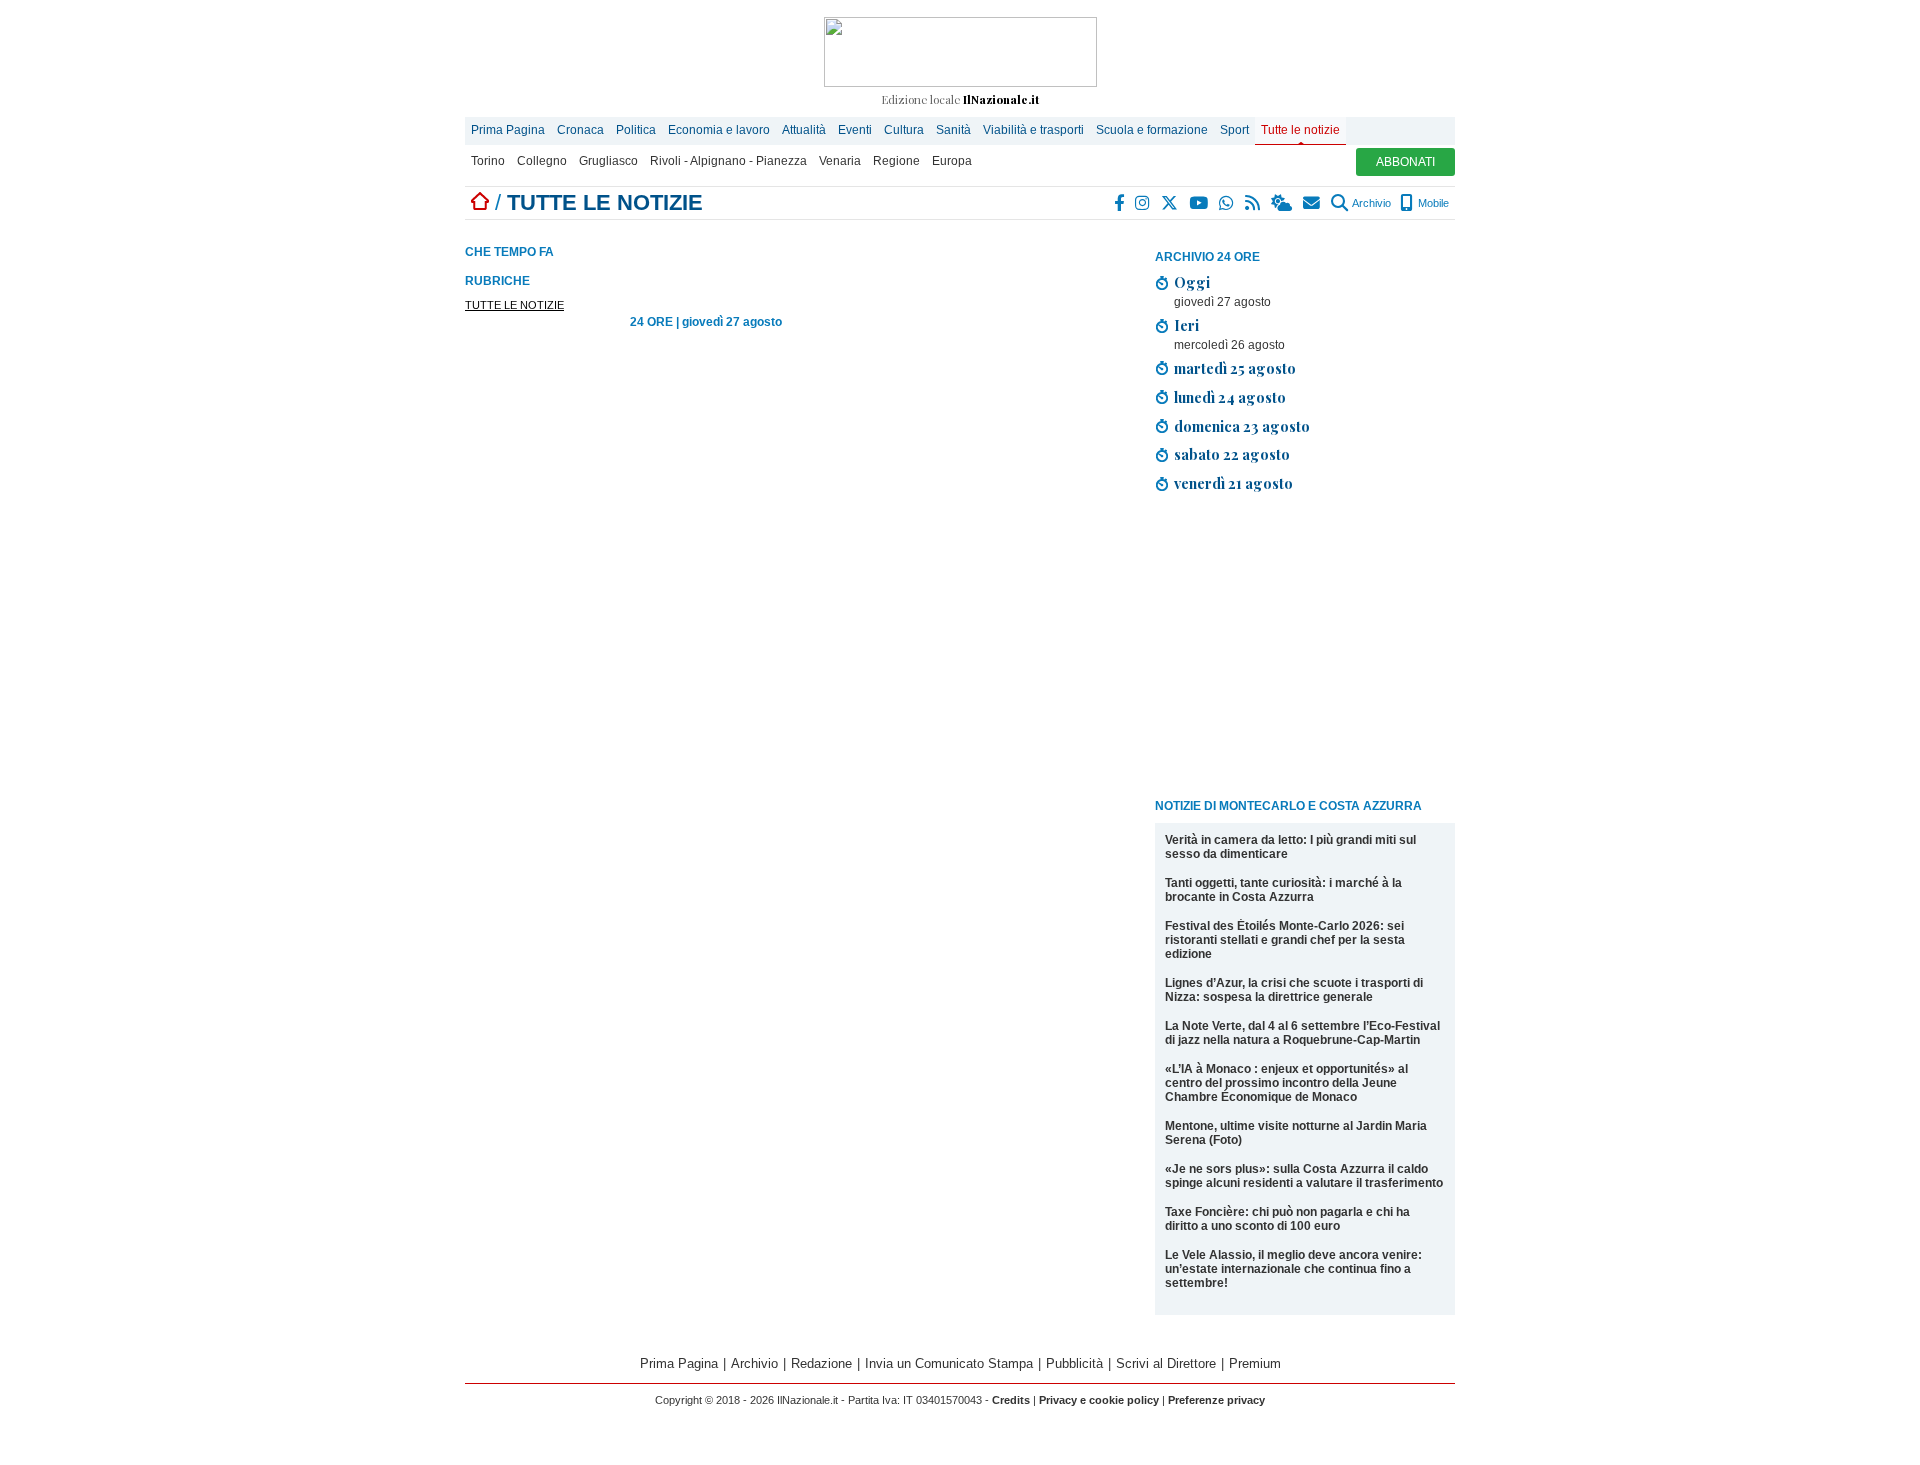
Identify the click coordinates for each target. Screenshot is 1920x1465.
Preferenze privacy (1216, 1400)
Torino (488, 161)
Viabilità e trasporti (1033, 130)
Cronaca (580, 130)
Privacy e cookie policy (1099, 1400)
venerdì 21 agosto (1233, 483)
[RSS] (1253, 203)
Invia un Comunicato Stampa (949, 1363)
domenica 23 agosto (1242, 426)
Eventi (855, 130)
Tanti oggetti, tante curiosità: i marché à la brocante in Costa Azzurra (1283, 890)
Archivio (1370, 203)
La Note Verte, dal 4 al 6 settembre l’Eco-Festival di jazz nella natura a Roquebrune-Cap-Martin (1302, 1033)
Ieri (1186, 325)
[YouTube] (1199, 203)
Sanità (953, 130)
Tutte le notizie (1300, 130)
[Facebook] (1120, 203)
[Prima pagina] (480, 202)
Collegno (542, 161)
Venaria (840, 161)
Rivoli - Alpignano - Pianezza (728, 161)
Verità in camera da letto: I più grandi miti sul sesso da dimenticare (1290, 847)
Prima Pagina (508, 130)
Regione (896, 161)
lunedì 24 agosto (1230, 397)
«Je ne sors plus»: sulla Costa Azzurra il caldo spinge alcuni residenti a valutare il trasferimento (1304, 1176)
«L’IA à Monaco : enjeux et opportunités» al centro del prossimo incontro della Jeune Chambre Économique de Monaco (1286, 1083)
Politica (636, 130)
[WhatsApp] (1227, 203)
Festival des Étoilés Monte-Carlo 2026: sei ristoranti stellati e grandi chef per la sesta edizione (1285, 940)
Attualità (804, 130)
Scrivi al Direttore (1166, 1363)
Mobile (1432, 203)
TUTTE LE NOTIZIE (514, 305)
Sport (1234, 130)
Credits (1011, 1400)
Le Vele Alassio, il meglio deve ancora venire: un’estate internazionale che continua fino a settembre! (1293, 1269)
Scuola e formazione (1152, 130)
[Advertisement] (1305, 649)
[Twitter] (1170, 203)
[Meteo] (1282, 203)
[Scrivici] (1312, 203)
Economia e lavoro (719, 130)
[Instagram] (1143, 203)
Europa (952, 161)
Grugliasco (608, 161)
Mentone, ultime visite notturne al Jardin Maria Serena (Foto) (1296, 1133)
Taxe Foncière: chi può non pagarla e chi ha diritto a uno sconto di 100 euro (1287, 1219)
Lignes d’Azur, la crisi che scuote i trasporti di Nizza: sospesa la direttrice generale (1294, 990)
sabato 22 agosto (1232, 454)
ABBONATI (1405, 162)
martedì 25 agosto (1235, 368)
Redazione (821, 1363)
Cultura (904, 130)
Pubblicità (1074, 1363)
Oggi (1192, 282)
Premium (1255, 1363)
